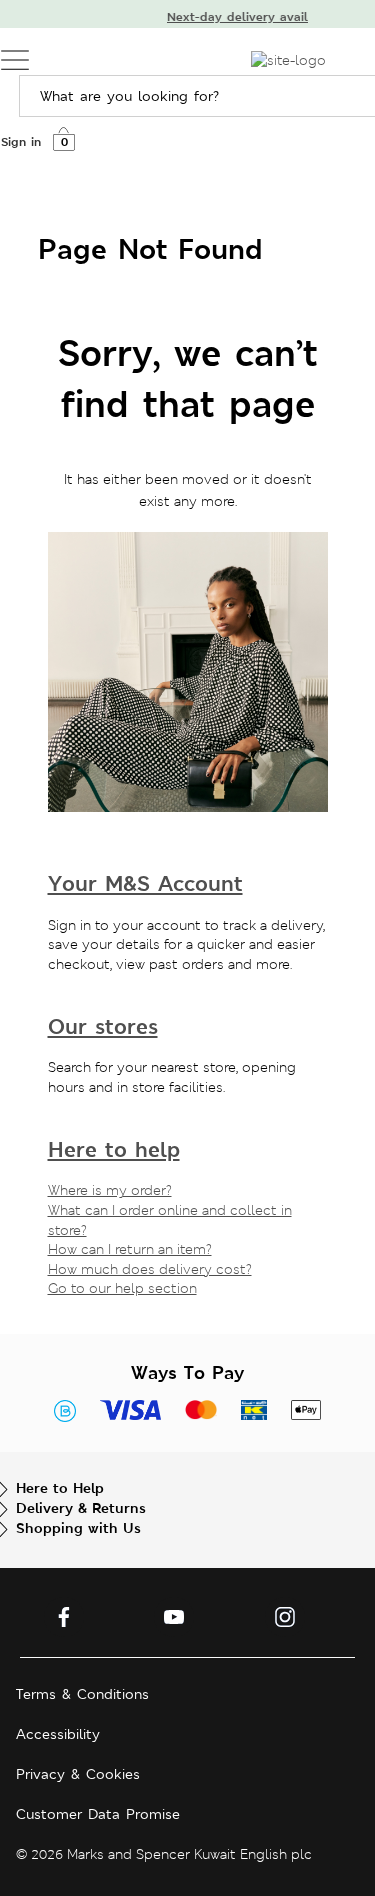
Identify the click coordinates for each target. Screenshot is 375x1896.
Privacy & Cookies (78, 1774)
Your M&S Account (145, 883)
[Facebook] (64, 1617)
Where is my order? (110, 1190)
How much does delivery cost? (150, 1269)
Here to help (114, 1149)
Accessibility (58, 1734)
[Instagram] (285, 1617)
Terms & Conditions (82, 1694)
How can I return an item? (130, 1249)
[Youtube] (174, 1617)
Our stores (103, 1026)
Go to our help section (122, 1288)
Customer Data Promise (98, 1814)
